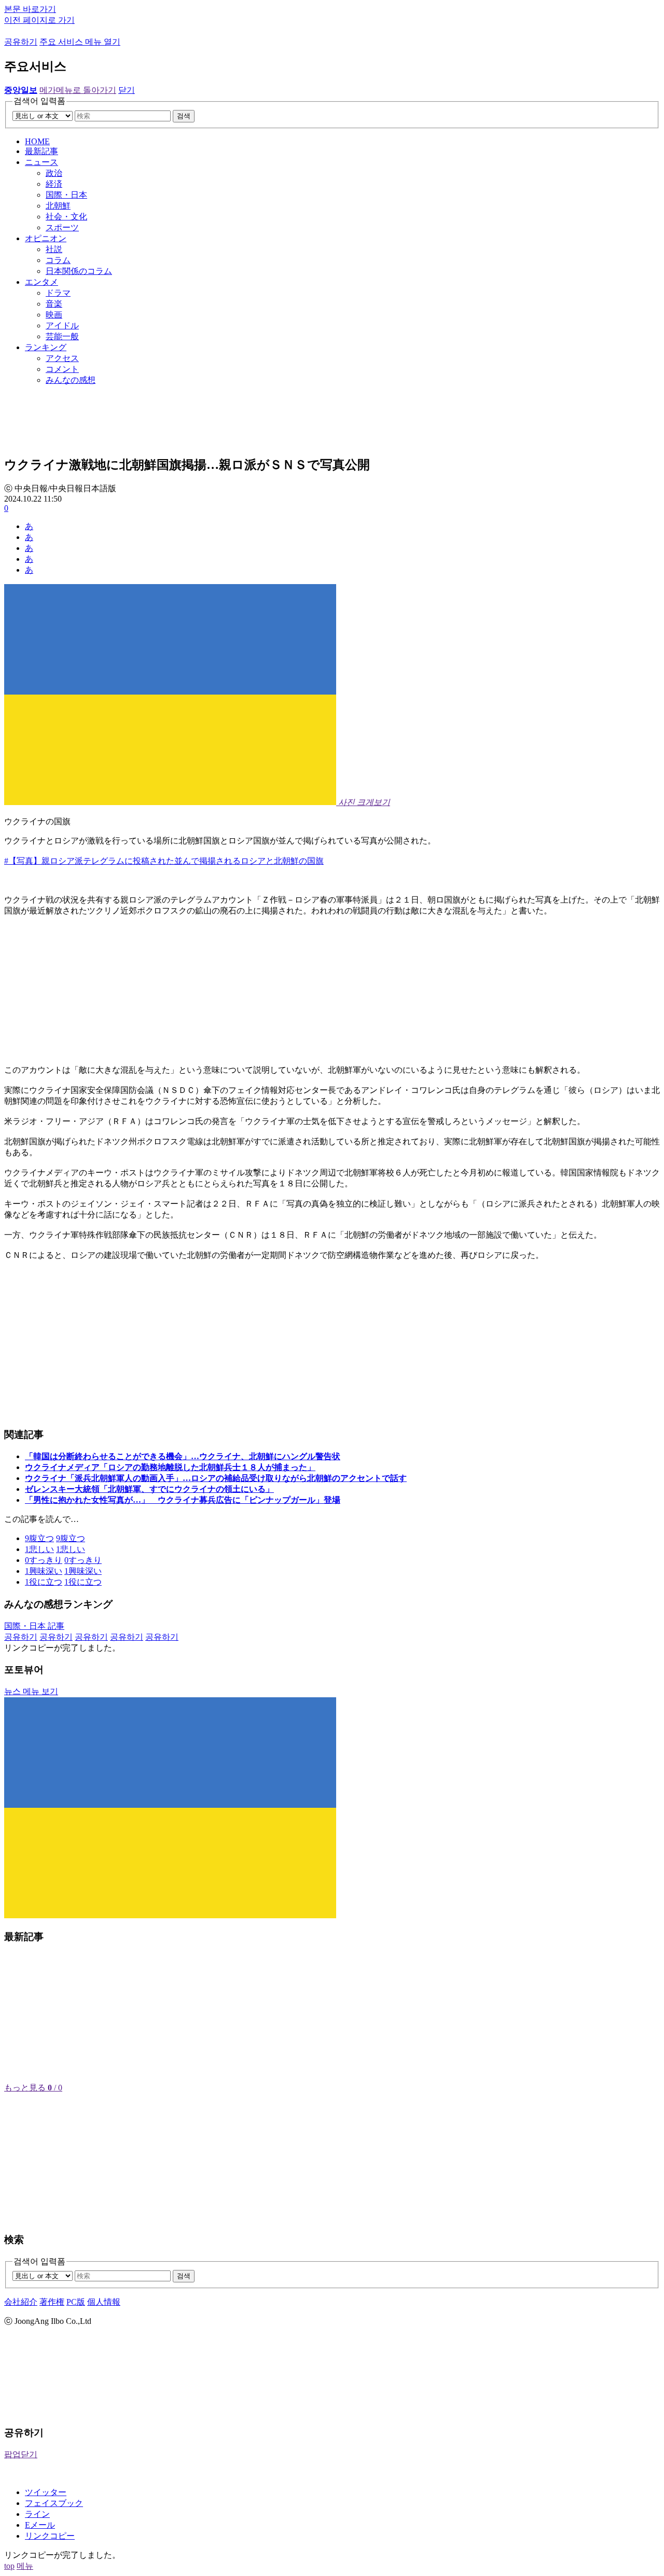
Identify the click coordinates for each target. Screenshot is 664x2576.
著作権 (52, 2302)
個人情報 (104, 2302)
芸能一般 (62, 336)
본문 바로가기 (30, 9)
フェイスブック (54, 2503)
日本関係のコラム (79, 271)
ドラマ (58, 293)
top (9, 2566)
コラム (58, 260)
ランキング (46, 347)
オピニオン (46, 238)
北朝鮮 (58, 206)
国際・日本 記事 (34, 1626)
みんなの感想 (71, 380)
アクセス (62, 358)
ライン (37, 2514)
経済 (54, 184)
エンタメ (41, 282)
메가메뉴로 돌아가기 (78, 90)
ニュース (41, 162)
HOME (37, 141)
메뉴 (25, 2566)
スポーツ (62, 227)
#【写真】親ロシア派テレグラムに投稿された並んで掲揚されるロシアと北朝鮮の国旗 (164, 861)
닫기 (127, 90)
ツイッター (46, 2492)
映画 (54, 315)
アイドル (62, 326)
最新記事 (41, 151)
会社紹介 (21, 2302)
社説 (54, 249)
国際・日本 (66, 195)
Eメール (40, 2525)
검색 (184, 116)
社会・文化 (66, 217)
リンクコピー (50, 2536)
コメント (62, 369)
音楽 (54, 304)
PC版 (76, 2302)
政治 (54, 173)
